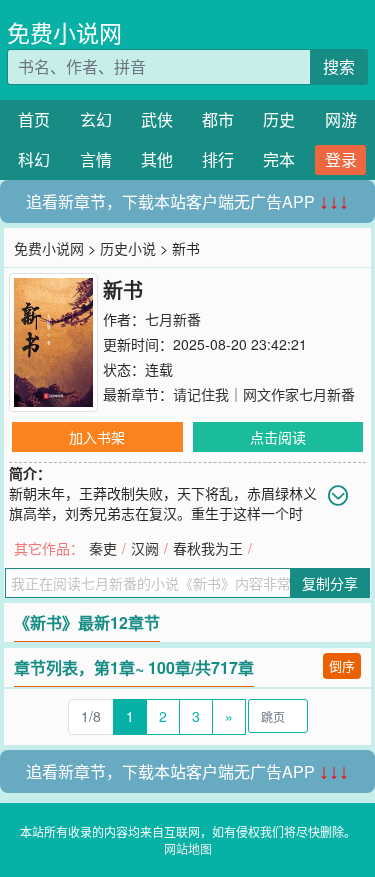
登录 (341, 159)
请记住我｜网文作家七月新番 (264, 394)
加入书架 (97, 437)
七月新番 (173, 319)
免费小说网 (64, 32)
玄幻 (96, 119)
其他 (157, 159)
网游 (341, 119)
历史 (279, 119)
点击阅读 (278, 437)
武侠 (157, 119)
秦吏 (103, 548)
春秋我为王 (208, 548)
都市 (218, 119)
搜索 (339, 66)
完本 (279, 159)
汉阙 (145, 548)
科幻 (34, 159)
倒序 (342, 665)
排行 (218, 159)
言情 (96, 159)
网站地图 (188, 848)
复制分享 (330, 583)
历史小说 (128, 248)
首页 (34, 119)
